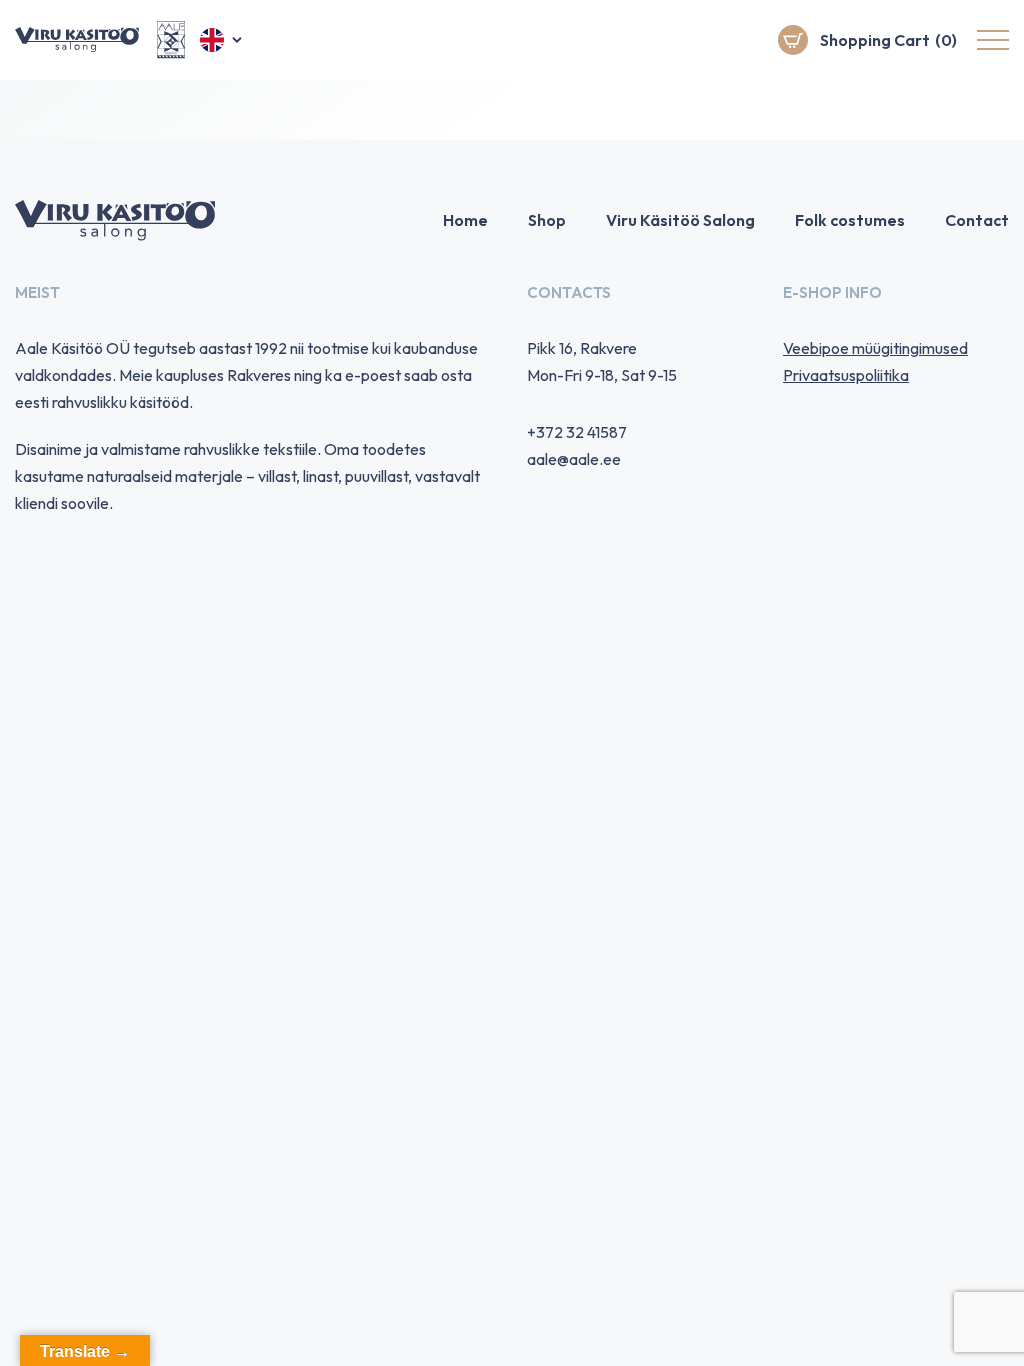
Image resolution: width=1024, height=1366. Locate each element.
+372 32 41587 (577, 432)
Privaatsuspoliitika (846, 375)
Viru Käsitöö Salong (680, 220)
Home (465, 220)
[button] (222, 40)
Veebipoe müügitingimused (875, 348)
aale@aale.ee (574, 459)
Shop (547, 220)
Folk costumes (850, 220)
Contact (977, 220)
